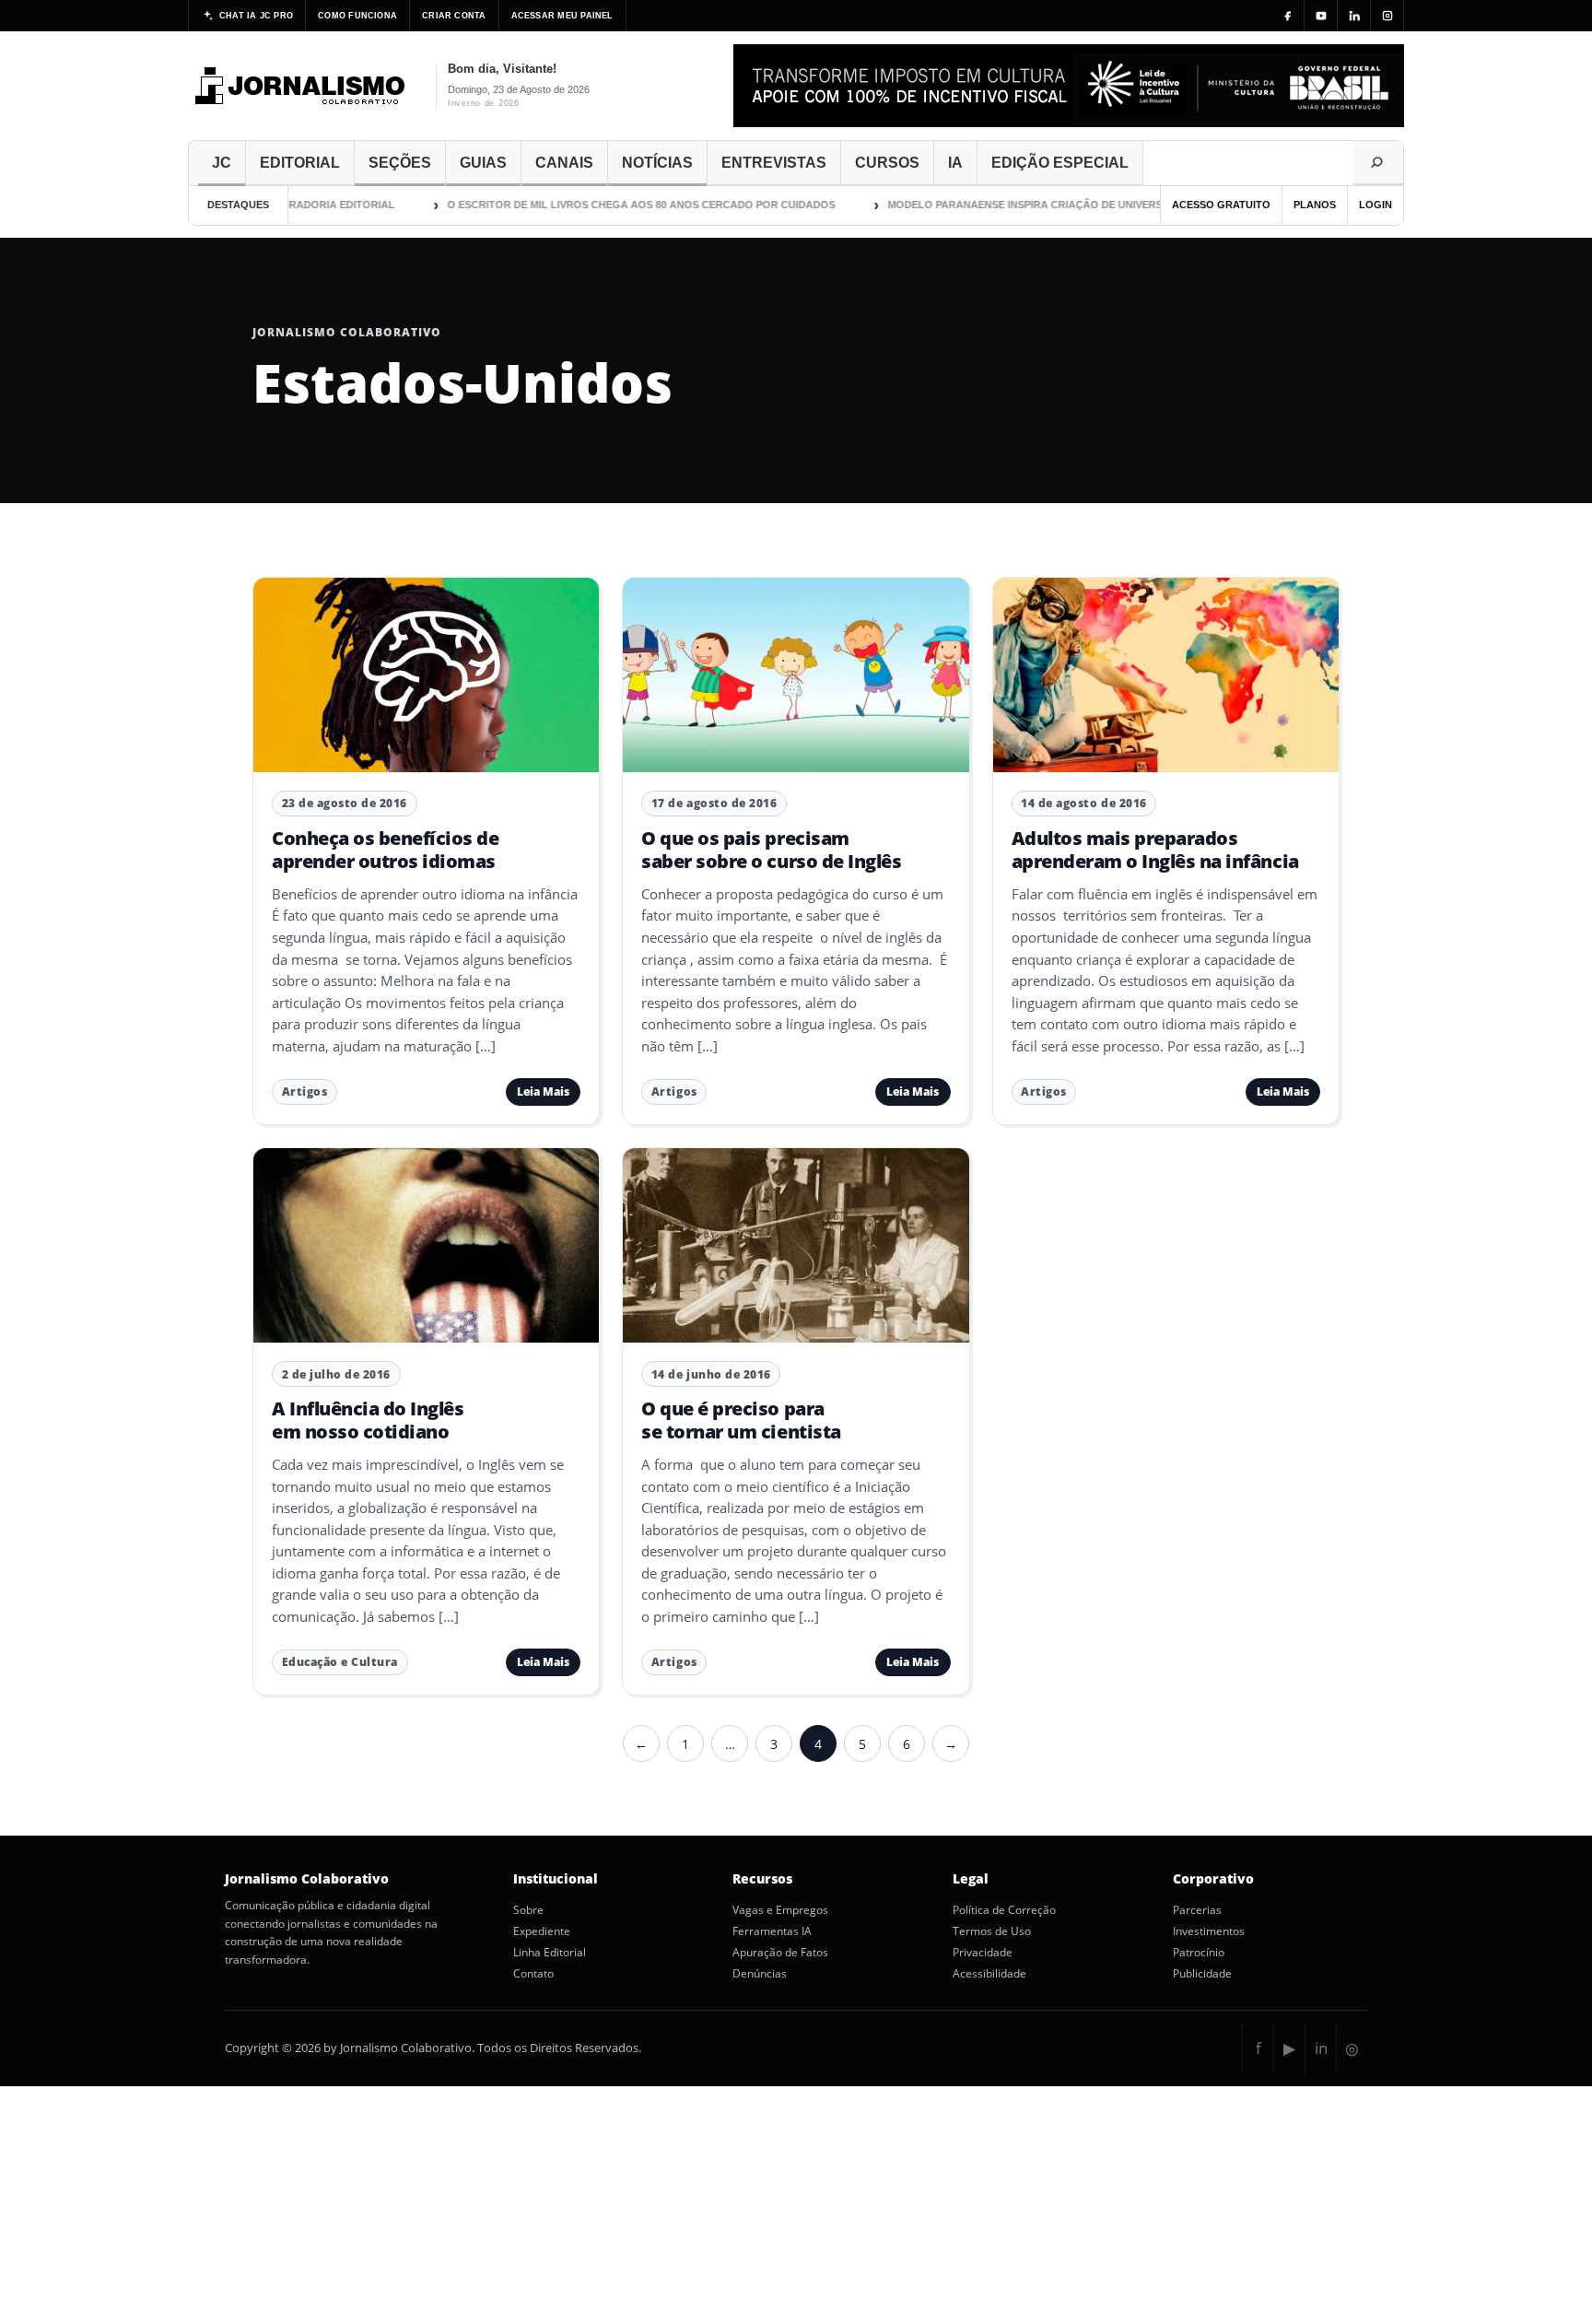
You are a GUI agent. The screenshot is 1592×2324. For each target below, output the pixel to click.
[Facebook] (1288, 16)
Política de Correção (1004, 1910)
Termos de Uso (992, 1931)
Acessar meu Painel (562, 16)
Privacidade (983, 1953)
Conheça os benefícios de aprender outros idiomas (385, 849)
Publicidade (1202, 1974)
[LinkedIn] (1354, 16)
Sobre (528, 1910)
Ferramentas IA (772, 1931)
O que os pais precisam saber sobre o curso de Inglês (771, 849)
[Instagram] (1387, 16)
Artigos (305, 1092)
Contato (533, 1974)
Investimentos (1209, 1931)
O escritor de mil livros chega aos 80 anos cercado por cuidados (615, 205)
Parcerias (1197, 1910)
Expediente (542, 1931)
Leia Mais (543, 1092)
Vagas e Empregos (780, 1910)
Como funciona (357, 16)
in (1321, 2048)
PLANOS (1315, 205)
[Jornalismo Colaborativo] (301, 86)
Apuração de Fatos (780, 1953)
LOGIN (1375, 205)
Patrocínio (1199, 1953)
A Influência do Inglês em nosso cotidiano (368, 1420)
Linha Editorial (550, 1953)
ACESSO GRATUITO (1221, 205)
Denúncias (760, 1974)
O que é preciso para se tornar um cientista (741, 1420)
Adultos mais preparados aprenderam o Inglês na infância (1155, 849)
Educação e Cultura (340, 1662)
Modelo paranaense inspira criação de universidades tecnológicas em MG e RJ (1091, 205)
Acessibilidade (989, 1974)
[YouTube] (1321, 16)
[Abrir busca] (1378, 163)
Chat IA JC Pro (256, 16)
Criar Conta (454, 16)
